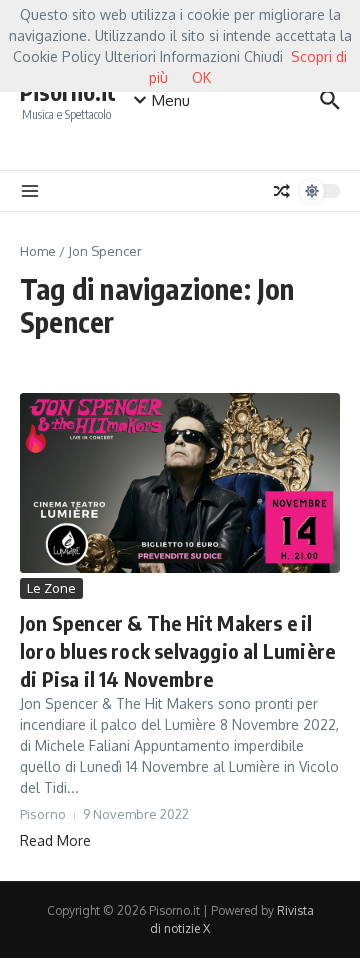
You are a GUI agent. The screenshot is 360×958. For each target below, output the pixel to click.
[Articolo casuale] (282, 191)
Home (38, 251)
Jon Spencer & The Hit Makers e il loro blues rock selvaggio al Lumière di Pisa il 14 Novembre (177, 650)
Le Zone (51, 588)
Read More (55, 840)
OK (201, 77)
